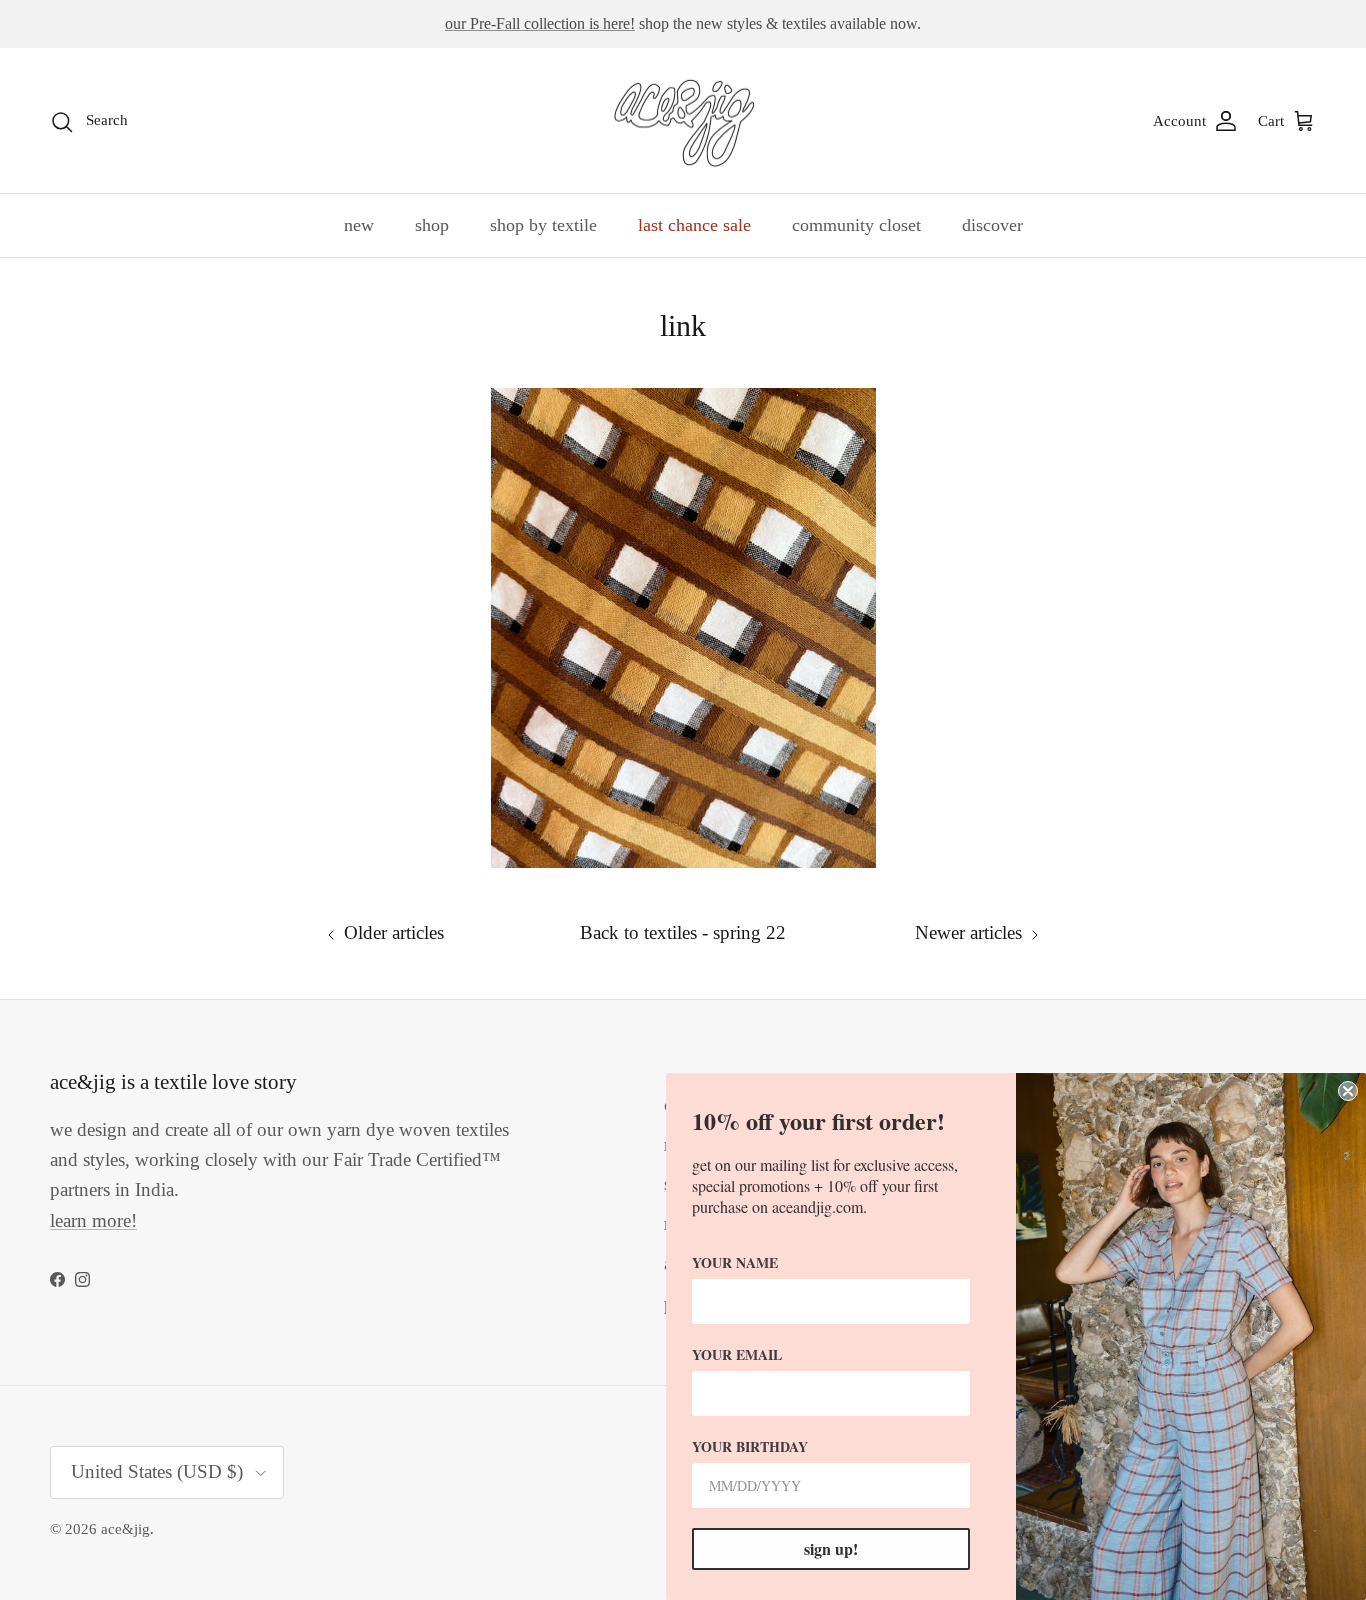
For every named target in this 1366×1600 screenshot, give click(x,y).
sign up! (831, 1548)
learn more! (93, 1220)
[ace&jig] (683, 121)
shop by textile (543, 225)
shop (432, 225)
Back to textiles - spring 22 (683, 932)
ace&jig (125, 1529)
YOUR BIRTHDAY (750, 1446)
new (359, 225)
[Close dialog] (1348, 1091)
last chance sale (694, 225)
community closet (856, 225)
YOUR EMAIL (737, 1354)
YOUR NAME (735, 1262)
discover (992, 225)
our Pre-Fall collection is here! (540, 23)
